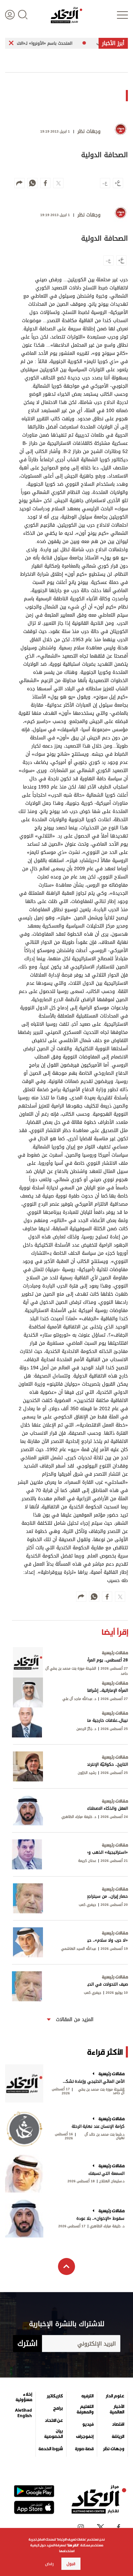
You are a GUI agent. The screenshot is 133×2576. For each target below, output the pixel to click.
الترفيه (87, 2396)
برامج (58, 2408)
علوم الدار (115, 2396)
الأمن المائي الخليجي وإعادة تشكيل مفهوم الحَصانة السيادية (93, 2081)
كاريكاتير (55, 2396)
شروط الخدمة (51, 2449)
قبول (71, 2564)
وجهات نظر (114, 2449)
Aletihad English (24, 2413)
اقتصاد (118, 2424)
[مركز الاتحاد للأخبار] (66, 15)
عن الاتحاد (54, 2421)
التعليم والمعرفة (85, 2409)
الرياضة (118, 2437)
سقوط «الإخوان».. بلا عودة (100, 2218)
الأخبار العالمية (117, 2409)
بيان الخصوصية (54, 2434)
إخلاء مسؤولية (24, 2397)
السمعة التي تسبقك (106, 2173)
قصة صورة (84, 2449)
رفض (49, 2564)
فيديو (88, 2424)
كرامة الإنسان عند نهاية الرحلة (98, 2126)
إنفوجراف (85, 2437)
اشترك (27, 2344)
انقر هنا (73, 2545)
